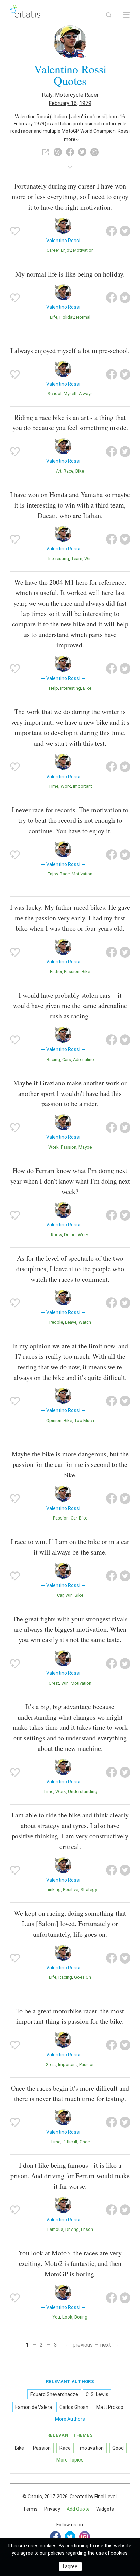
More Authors (70, 2419)
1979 (85, 103)
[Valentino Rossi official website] (46, 152)
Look (67, 2317)
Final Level (106, 2497)
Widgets (105, 2509)
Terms (30, 2509)
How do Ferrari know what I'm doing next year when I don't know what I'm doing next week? (70, 1181)
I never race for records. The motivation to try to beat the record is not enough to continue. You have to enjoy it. (70, 820)
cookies (48, 2546)
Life (54, 317)
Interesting (59, 559)
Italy (47, 95)
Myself (70, 394)
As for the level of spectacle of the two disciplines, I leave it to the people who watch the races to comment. (70, 1269)
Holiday (67, 317)
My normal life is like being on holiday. (70, 274)
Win (88, 559)
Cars (67, 1059)
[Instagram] (85, 2537)
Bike (80, 471)
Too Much (84, 1420)
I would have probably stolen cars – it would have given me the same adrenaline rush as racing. (70, 1006)
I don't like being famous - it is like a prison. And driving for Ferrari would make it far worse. (70, 2176)
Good (118, 2448)
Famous (55, 2229)
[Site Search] (109, 15)
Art (59, 471)
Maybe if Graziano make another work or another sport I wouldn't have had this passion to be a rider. (70, 1093)
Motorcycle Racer (77, 95)
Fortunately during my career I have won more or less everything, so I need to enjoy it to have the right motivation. (70, 197)
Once (85, 2142)
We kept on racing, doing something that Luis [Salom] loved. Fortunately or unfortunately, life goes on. (70, 1924)
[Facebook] (55, 2537)
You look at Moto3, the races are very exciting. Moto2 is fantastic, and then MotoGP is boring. (70, 2263)
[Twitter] (70, 2537)
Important (83, 786)
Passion (72, 971)
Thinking (52, 1890)
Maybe (85, 1147)
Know (56, 1235)
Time (53, 786)
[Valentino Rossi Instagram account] (94, 152)
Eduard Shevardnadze (54, 2394)
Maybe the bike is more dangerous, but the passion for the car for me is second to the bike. (70, 1464)
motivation (83, 250)
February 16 (63, 103)
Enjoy (66, 250)
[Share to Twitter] (125, 231)
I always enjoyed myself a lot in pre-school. (70, 350)
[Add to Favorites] (15, 231)
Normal (83, 317)
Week (83, 1235)
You (56, 2317)
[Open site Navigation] (126, 15)
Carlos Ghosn (74, 2407)
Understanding (83, 1791)
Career (53, 250)
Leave (71, 1322)
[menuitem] (30, 2509)
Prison (87, 2229)
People (56, 1322)
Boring (81, 2317)
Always (86, 394)
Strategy (89, 1890)
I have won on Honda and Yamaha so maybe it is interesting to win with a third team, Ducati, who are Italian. (70, 505)
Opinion (54, 1420)
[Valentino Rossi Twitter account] (82, 152)
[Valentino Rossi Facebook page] (70, 152)
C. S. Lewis (97, 2394)
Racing (53, 1059)
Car (74, 1518)
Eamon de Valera (34, 2407)
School (54, 394)
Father (56, 971)
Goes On (83, 1977)
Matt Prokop (110, 2407)
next (106, 2345)
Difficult (70, 2142)
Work (66, 786)
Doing (70, 1235)
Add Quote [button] (78, 2509)
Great (54, 1683)
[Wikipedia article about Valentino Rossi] (58, 152)
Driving (72, 2229)
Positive (71, 1890)
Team (77, 559)
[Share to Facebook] (111, 231)
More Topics (70, 2460)
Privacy (52, 2509)
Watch (85, 1322)
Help (54, 688)
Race (68, 471)
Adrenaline (83, 1059)
